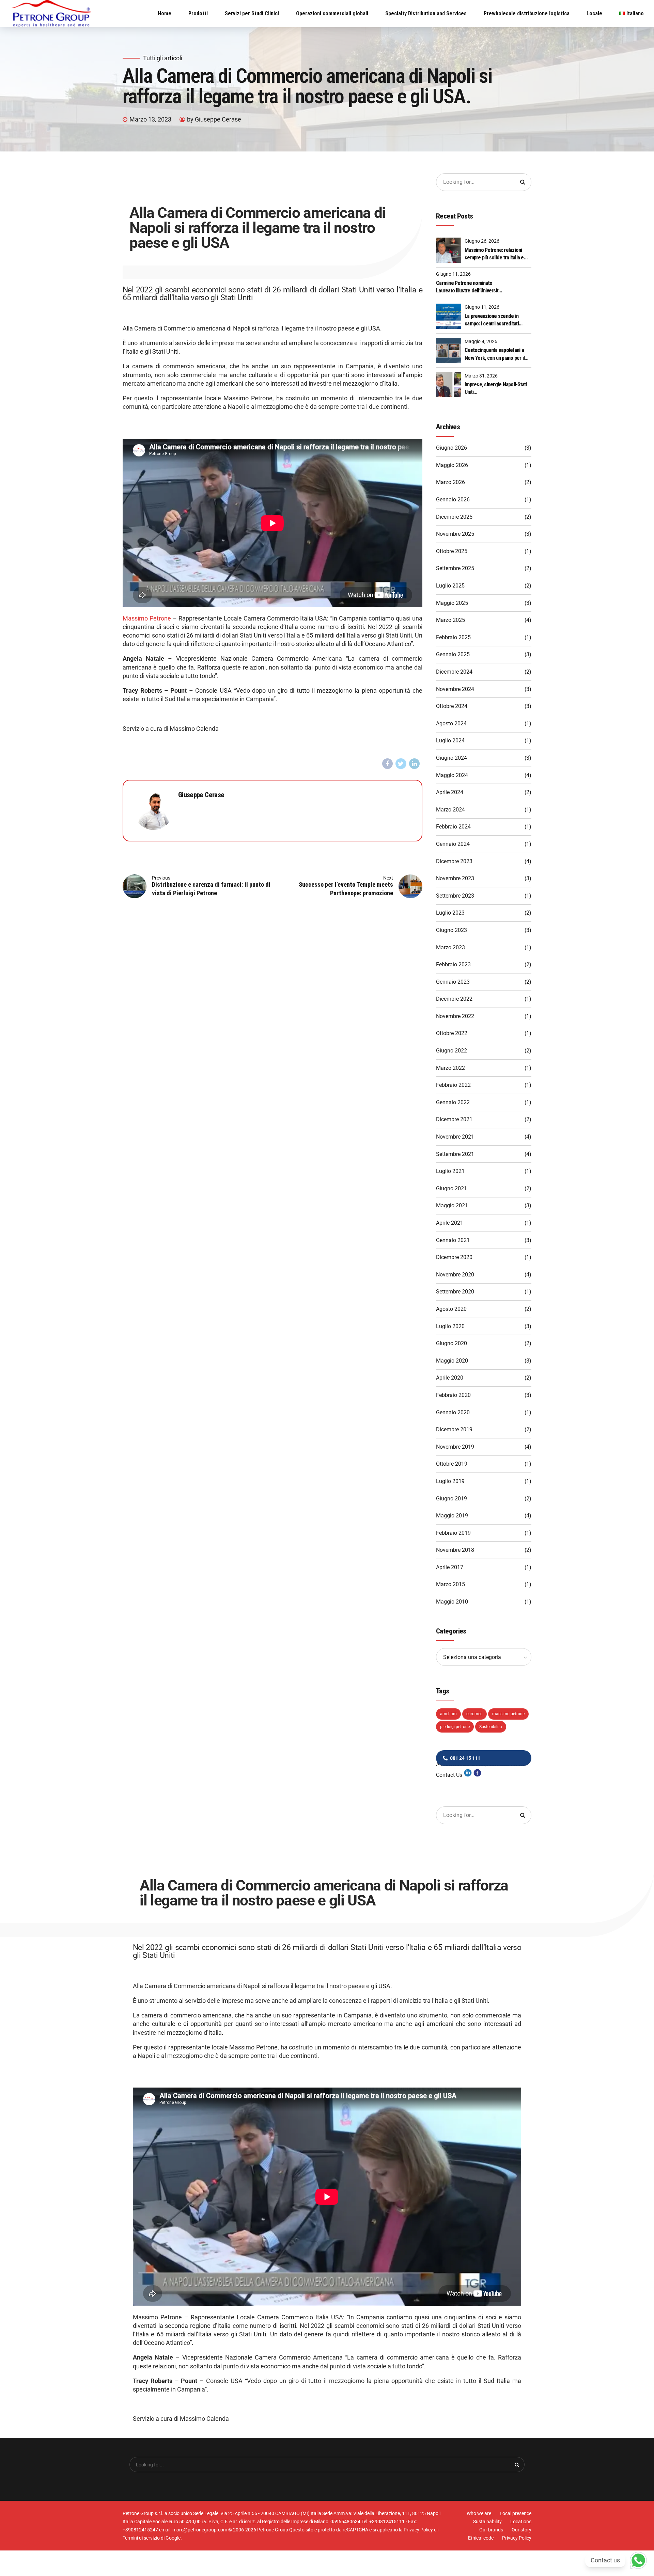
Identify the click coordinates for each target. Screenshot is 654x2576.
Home (165, 13)
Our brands (491, 2530)
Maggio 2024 (452, 775)
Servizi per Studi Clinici (252, 13)
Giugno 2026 (451, 448)
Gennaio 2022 (453, 1102)
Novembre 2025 (455, 534)
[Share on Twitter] (401, 764)
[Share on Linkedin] (415, 764)
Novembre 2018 (455, 1550)
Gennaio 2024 (453, 844)
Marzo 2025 (450, 620)
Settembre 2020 (455, 1292)
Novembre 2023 (455, 878)
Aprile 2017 (450, 1567)
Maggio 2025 (452, 603)
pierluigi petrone (455, 1727)
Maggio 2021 (452, 1205)
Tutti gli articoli (163, 58)
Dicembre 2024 (454, 672)
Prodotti (198, 13)
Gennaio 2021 (453, 1240)
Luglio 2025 (450, 586)
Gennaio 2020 (453, 1412)
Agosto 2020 (451, 1309)
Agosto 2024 (451, 723)
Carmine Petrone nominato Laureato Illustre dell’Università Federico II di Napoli (468, 287)
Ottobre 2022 (452, 1033)
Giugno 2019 (451, 1499)
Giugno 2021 (451, 1188)
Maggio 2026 (452, 465)
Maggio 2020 (452, 1361)
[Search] (523, 182)
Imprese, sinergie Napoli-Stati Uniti (496, 388)
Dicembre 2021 (454, 1119)
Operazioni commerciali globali (332, 13)
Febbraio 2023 (453, 964)
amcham (448, 1714)
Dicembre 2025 (454, 517)
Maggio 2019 (452, 1516)
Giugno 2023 (451, 930)
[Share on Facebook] (388, 764)
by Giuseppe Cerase (214, 119)
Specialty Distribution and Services (426, 13)
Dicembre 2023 (454, 861)
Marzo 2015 (450, 1584)
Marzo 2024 (450, 810)
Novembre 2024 (455, 689)
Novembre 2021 (455, 1137)
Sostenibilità (491, 1727)
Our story (521, 2530)
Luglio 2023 (450, 913)
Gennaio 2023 (453, 982)
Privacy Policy (517, 2538)
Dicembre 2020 (454, 1257)
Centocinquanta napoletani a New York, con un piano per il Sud (495, 354)
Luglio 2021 (450, 1171)
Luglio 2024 (450, 740)
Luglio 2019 (450, 1481)
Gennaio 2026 (453, 500)
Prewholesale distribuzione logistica (527, 13)
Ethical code (481, 2538)
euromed (474, 1714)
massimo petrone (508, 1714)
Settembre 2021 (455, 1154)
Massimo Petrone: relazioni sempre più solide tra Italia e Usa (494, 254)
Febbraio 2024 (453, 827)
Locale (594, 13)
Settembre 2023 (455, 896)
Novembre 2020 (455, 1275)
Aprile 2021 (450, 1223)
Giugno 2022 (451, 1051)
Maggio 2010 (452, 1602)
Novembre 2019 (455, 1447)
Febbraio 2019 (453, 1533)
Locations (521, 2522)
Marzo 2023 (450, 947)
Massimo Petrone (147, 618)
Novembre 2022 (455, 1016)
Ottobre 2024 (452, 706)
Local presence (516, 2513)
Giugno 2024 (451, 758)
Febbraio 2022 (453, 1085)
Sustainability (487, 2522)
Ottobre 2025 (452, 551)
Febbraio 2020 (453, 1395)
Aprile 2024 (450, 792)
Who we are (479, 2513)
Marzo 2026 (450, 482)
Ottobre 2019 (452, 1464)
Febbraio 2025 (453, 637)
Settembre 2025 (455, 568)
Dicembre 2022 (454, 999)
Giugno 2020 (451, 1343)
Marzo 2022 (450, 1068)
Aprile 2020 (450, 1378)
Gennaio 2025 (453, 654)
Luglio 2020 (450, 1326)
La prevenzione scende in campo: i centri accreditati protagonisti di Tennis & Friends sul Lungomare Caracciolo (498, 320)
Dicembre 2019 (454, 1429)
